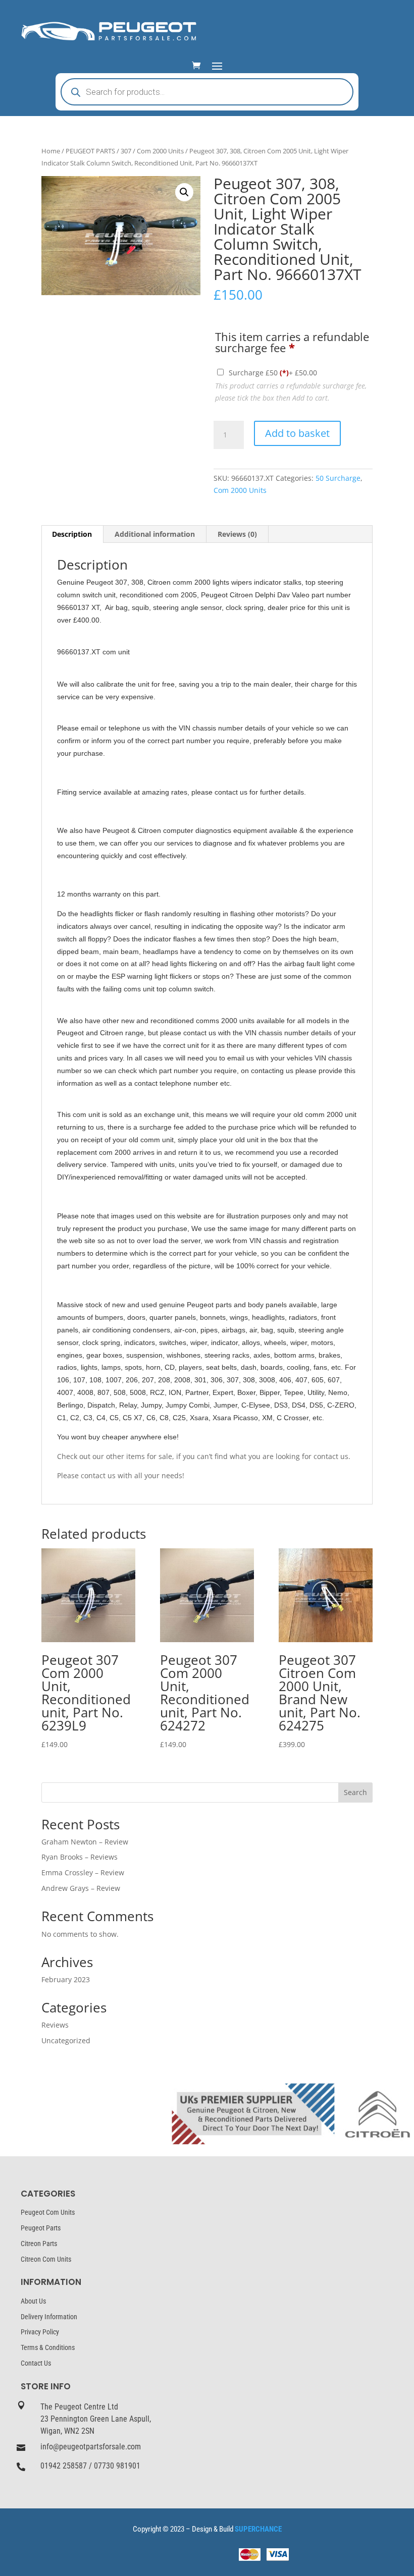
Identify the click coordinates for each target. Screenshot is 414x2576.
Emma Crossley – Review (83, 1872)
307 (126, 151)
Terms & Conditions (48, 2347)
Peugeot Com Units (48, 2212)
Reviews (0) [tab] (237, 534)
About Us (33, 2301)
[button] (184, 192)
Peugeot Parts (41, 2228)
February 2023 (66, 1979)
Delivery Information (49, 2317)
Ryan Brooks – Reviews (80, 1857)
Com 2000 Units (160, 151)
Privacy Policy (40, 2332)
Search (355, 1792)
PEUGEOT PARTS (90, 151)
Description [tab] (72, 534)
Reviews (55, 2025)
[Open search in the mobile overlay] (207, 92)
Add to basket (297, 433)
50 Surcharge (338, 478)
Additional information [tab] (155, 534)
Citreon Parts (39, 2244)
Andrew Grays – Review (81, 1888)
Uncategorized (66, 2040)
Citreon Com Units (46, 2259)
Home (51, 151)
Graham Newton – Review (85, 1842)
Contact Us (36, 2363)
